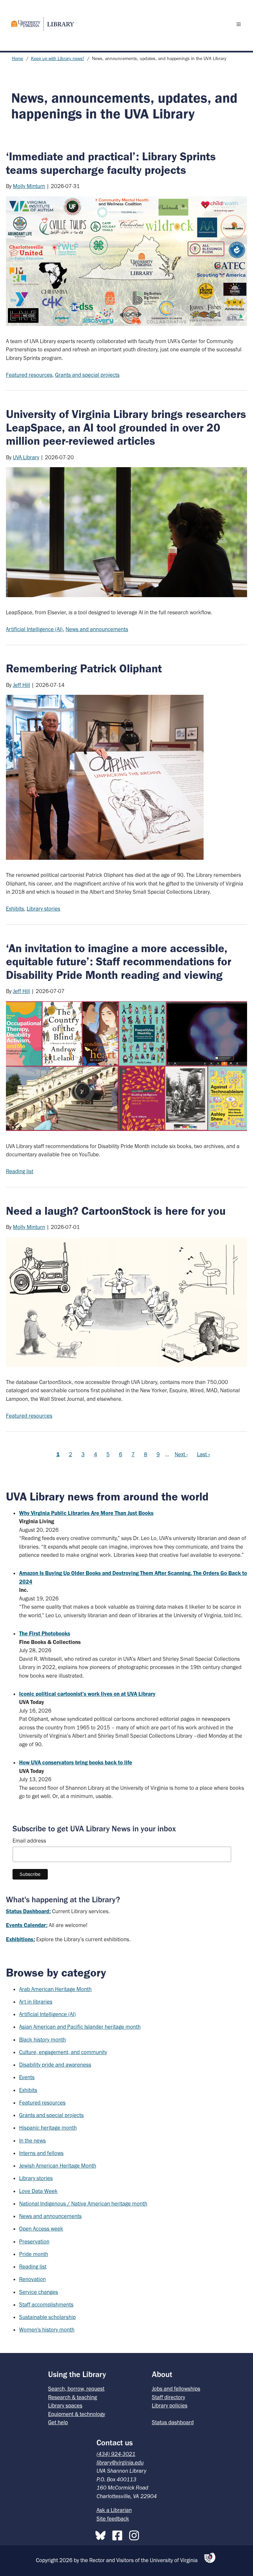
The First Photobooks (45, 1633)
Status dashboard (173, 2422)
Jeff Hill (21, 685)
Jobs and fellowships (176, 2389)
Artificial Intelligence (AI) (34, 629)
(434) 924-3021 (116, 2454)
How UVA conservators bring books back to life (76, 1762)
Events (27, 2077)
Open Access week (41, 2229)
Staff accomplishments (46, 2304)
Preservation (34, 2241)
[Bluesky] (102, 2534)
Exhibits (15, 909)
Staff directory (169, 2397)
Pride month (34, 2254)
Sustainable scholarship (47, 2317)
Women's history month (47, 2330)
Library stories (43, 909)
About (162, 2374)
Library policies (170, 2405)
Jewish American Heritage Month (58, 2166)
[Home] (40, 24)
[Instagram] (136, 2534)
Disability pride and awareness (55, 2065)
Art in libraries (36, 2002)
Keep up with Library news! (57, 59)
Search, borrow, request (76, 2389)
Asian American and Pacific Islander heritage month (80, 2027)
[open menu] (240, 24)
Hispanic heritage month (48, 2128)
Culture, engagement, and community (63, 2052)
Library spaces (65, 2405)
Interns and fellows (41, 2153)
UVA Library (26, 457)
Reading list (20, 1171)
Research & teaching (72, 2397)
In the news (32, 2141)
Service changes (39, 2292)
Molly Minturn (29, 186)
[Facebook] (119, 2534)
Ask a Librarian (114, 2510)
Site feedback (113, 2519)
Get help (58, 2422)
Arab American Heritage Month (55, 1989)
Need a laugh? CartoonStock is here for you (116, 1211)
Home (17, 59)
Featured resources (29, 375)
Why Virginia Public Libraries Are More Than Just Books (86, 1513)
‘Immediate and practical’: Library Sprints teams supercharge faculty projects (111, 163)
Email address (29, 1841)
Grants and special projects (87, 375)
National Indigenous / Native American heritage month (83, 2204)
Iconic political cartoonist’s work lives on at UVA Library (87, 1694)
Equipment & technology (77, 2414)
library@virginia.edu (120, 2463)
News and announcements (97, 629)
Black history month (42, 2040)
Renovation (32, 2279)
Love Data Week (38, 2191)
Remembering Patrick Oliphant (84, 668)
